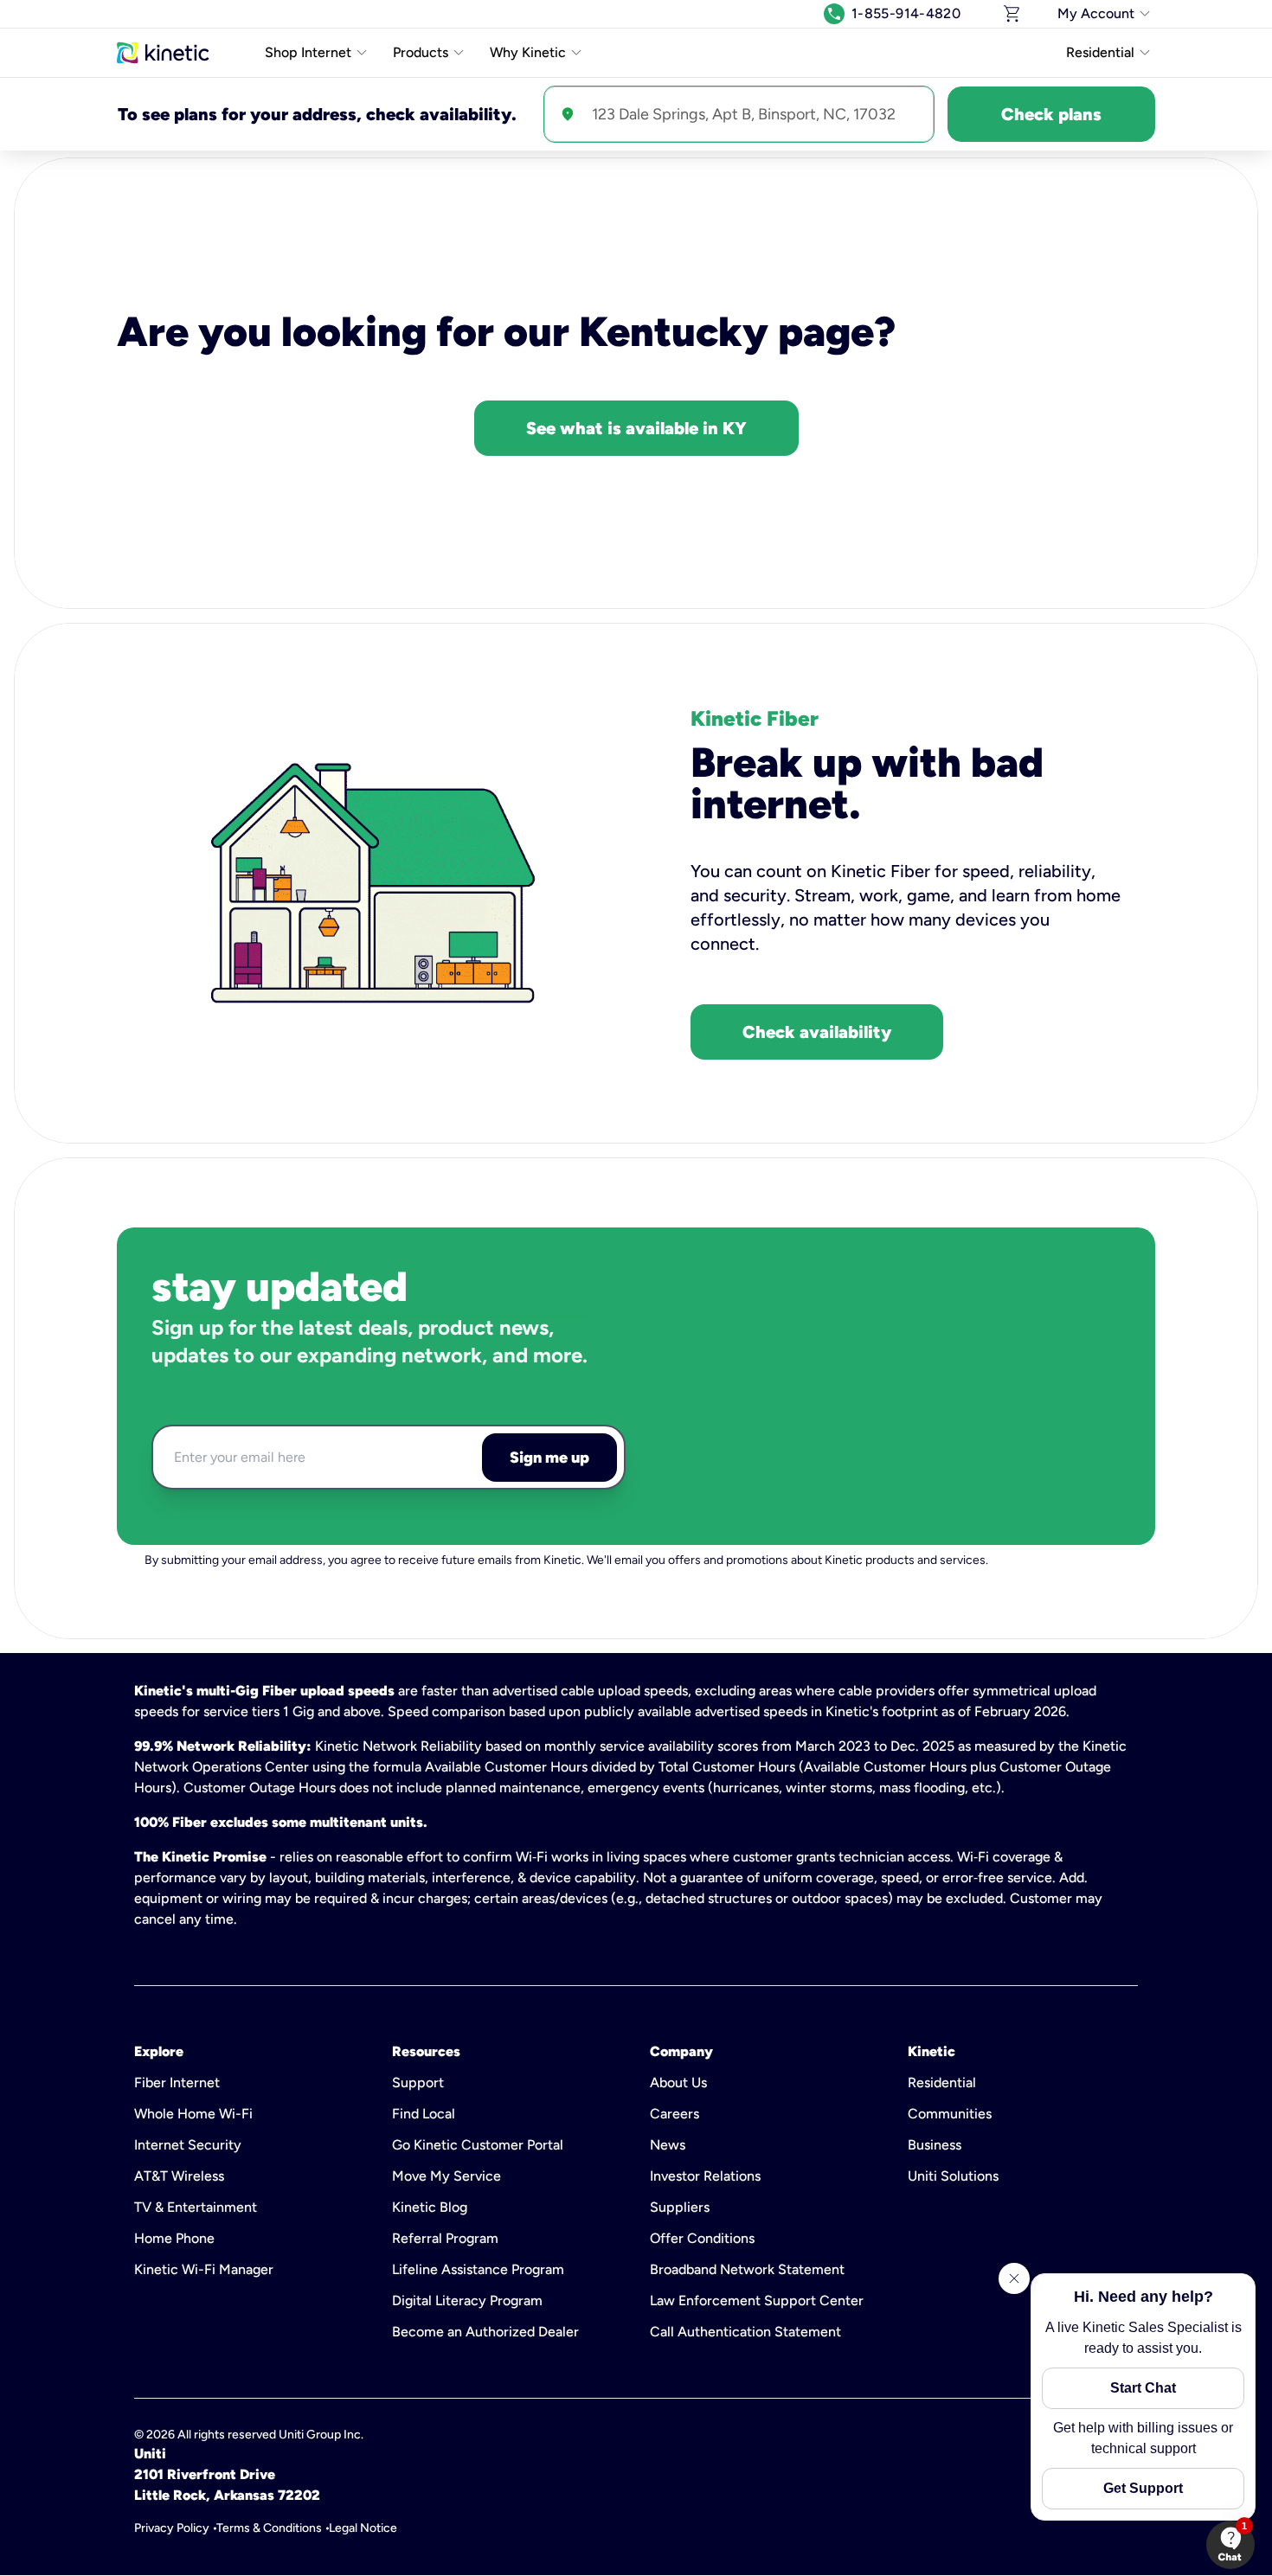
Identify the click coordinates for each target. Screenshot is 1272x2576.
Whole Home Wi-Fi (193, 2114)
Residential (942, 2083)
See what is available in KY (636, 428)
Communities (950, 2114)
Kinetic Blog (430, 2207)
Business (935, 2145)
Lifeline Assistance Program (478, 2269)
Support (418, 2083)
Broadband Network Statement (747, 2269)
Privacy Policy (172, 2528)
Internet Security (188, 2145)
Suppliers (680, 2207)
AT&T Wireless (179, 2176)
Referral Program (445, 2238)
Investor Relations (705, 2176)
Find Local (424, 2114)
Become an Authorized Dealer (485, 2332)
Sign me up (549, 1458)
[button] (1230, 2545)
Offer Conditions (702, 2238)
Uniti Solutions (953, 2176)
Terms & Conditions (269, 2528)
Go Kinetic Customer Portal (478, 2145)
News (668, 2145)
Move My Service (446, 2176)
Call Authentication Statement (745, 2332)
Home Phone (174, 2238)
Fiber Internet (177, 2083)
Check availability (817, 1032)
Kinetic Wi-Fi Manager (204, 2269)
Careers (675, 2114)
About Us (678, 2083)
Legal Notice (363, 2528)
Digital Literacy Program (467, 2300)
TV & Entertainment (196, 2207)
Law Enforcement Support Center (757, 2300)
